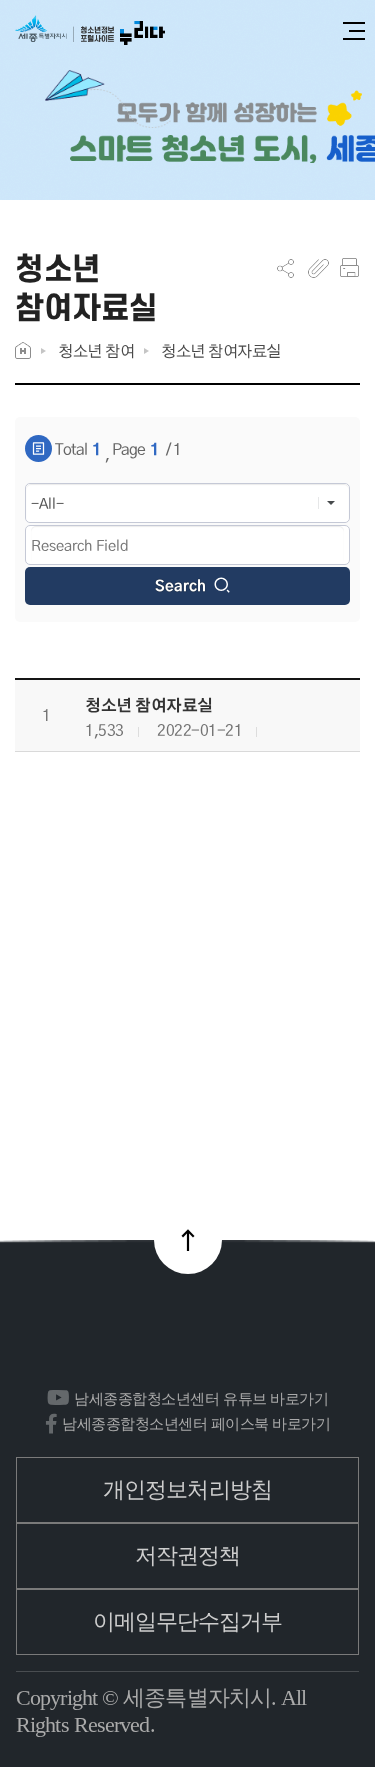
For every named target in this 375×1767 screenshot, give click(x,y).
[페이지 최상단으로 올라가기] (188, 1240)
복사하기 (318, 268)
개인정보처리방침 (187, 1489)
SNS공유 (285, 268)
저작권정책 (188, 1555)
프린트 (349, 268)
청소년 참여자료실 (221, 350)
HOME (23, 350)
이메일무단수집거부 (188, 1621)
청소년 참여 (96, 350)
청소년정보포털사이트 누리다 (90, 31)
